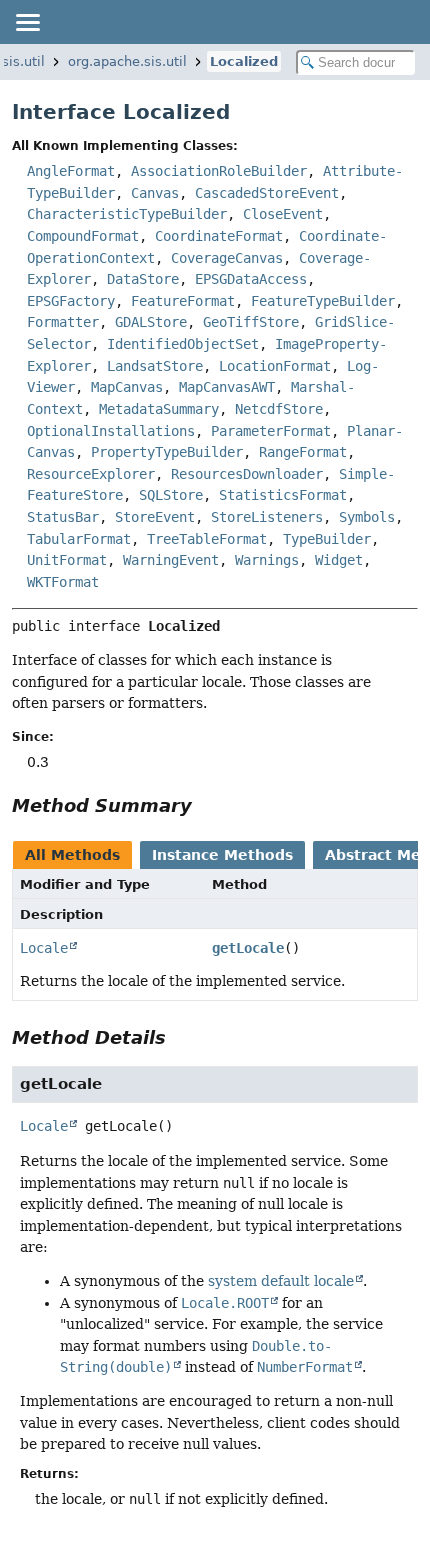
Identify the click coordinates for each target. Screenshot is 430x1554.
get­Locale (248, 948)
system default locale (281, 1281)
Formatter (63, 322)
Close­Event (283, 214)
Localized (244, 61)
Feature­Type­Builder (323, 301)
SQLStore (171, 495)
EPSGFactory (71, 301)
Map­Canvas (127, 387)
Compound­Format (83, 236)
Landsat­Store (155, 366)
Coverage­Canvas (227, 258)
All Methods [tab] (72, 855)
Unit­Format (67, 560)
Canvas (155, 193)
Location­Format (275, 366)
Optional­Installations (111, 431)
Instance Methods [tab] (222, 855)
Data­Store (143, 279)
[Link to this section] (206, 805)
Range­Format (303, 452)
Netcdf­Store (279, 409)
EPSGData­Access (251, 279)
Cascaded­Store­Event (267, 193)
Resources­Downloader (247, 474)
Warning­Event (171, 560)
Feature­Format (183, 301)
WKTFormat (63, 582)
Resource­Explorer (91, 474)
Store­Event (155, 517)
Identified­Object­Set (183, 344)
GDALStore (151, 322)
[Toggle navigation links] (27, 22)
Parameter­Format (271, 431)
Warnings (267, 560)
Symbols (367, 517)
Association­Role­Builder (219, 171)
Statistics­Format (283, 495)
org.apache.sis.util (127, 61)
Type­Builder (327, 539)
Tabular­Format (79, 539)
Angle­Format (71, 171)
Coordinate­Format (219, 236)
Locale (44, 948)
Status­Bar (63, 517)
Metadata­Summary (159, 409)
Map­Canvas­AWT (227, 387)
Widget (339, 560)
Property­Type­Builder (167, 452)
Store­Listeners (267, 517)
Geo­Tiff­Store (251, 322)
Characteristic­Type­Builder (127, 214)
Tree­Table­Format (207, 539)
